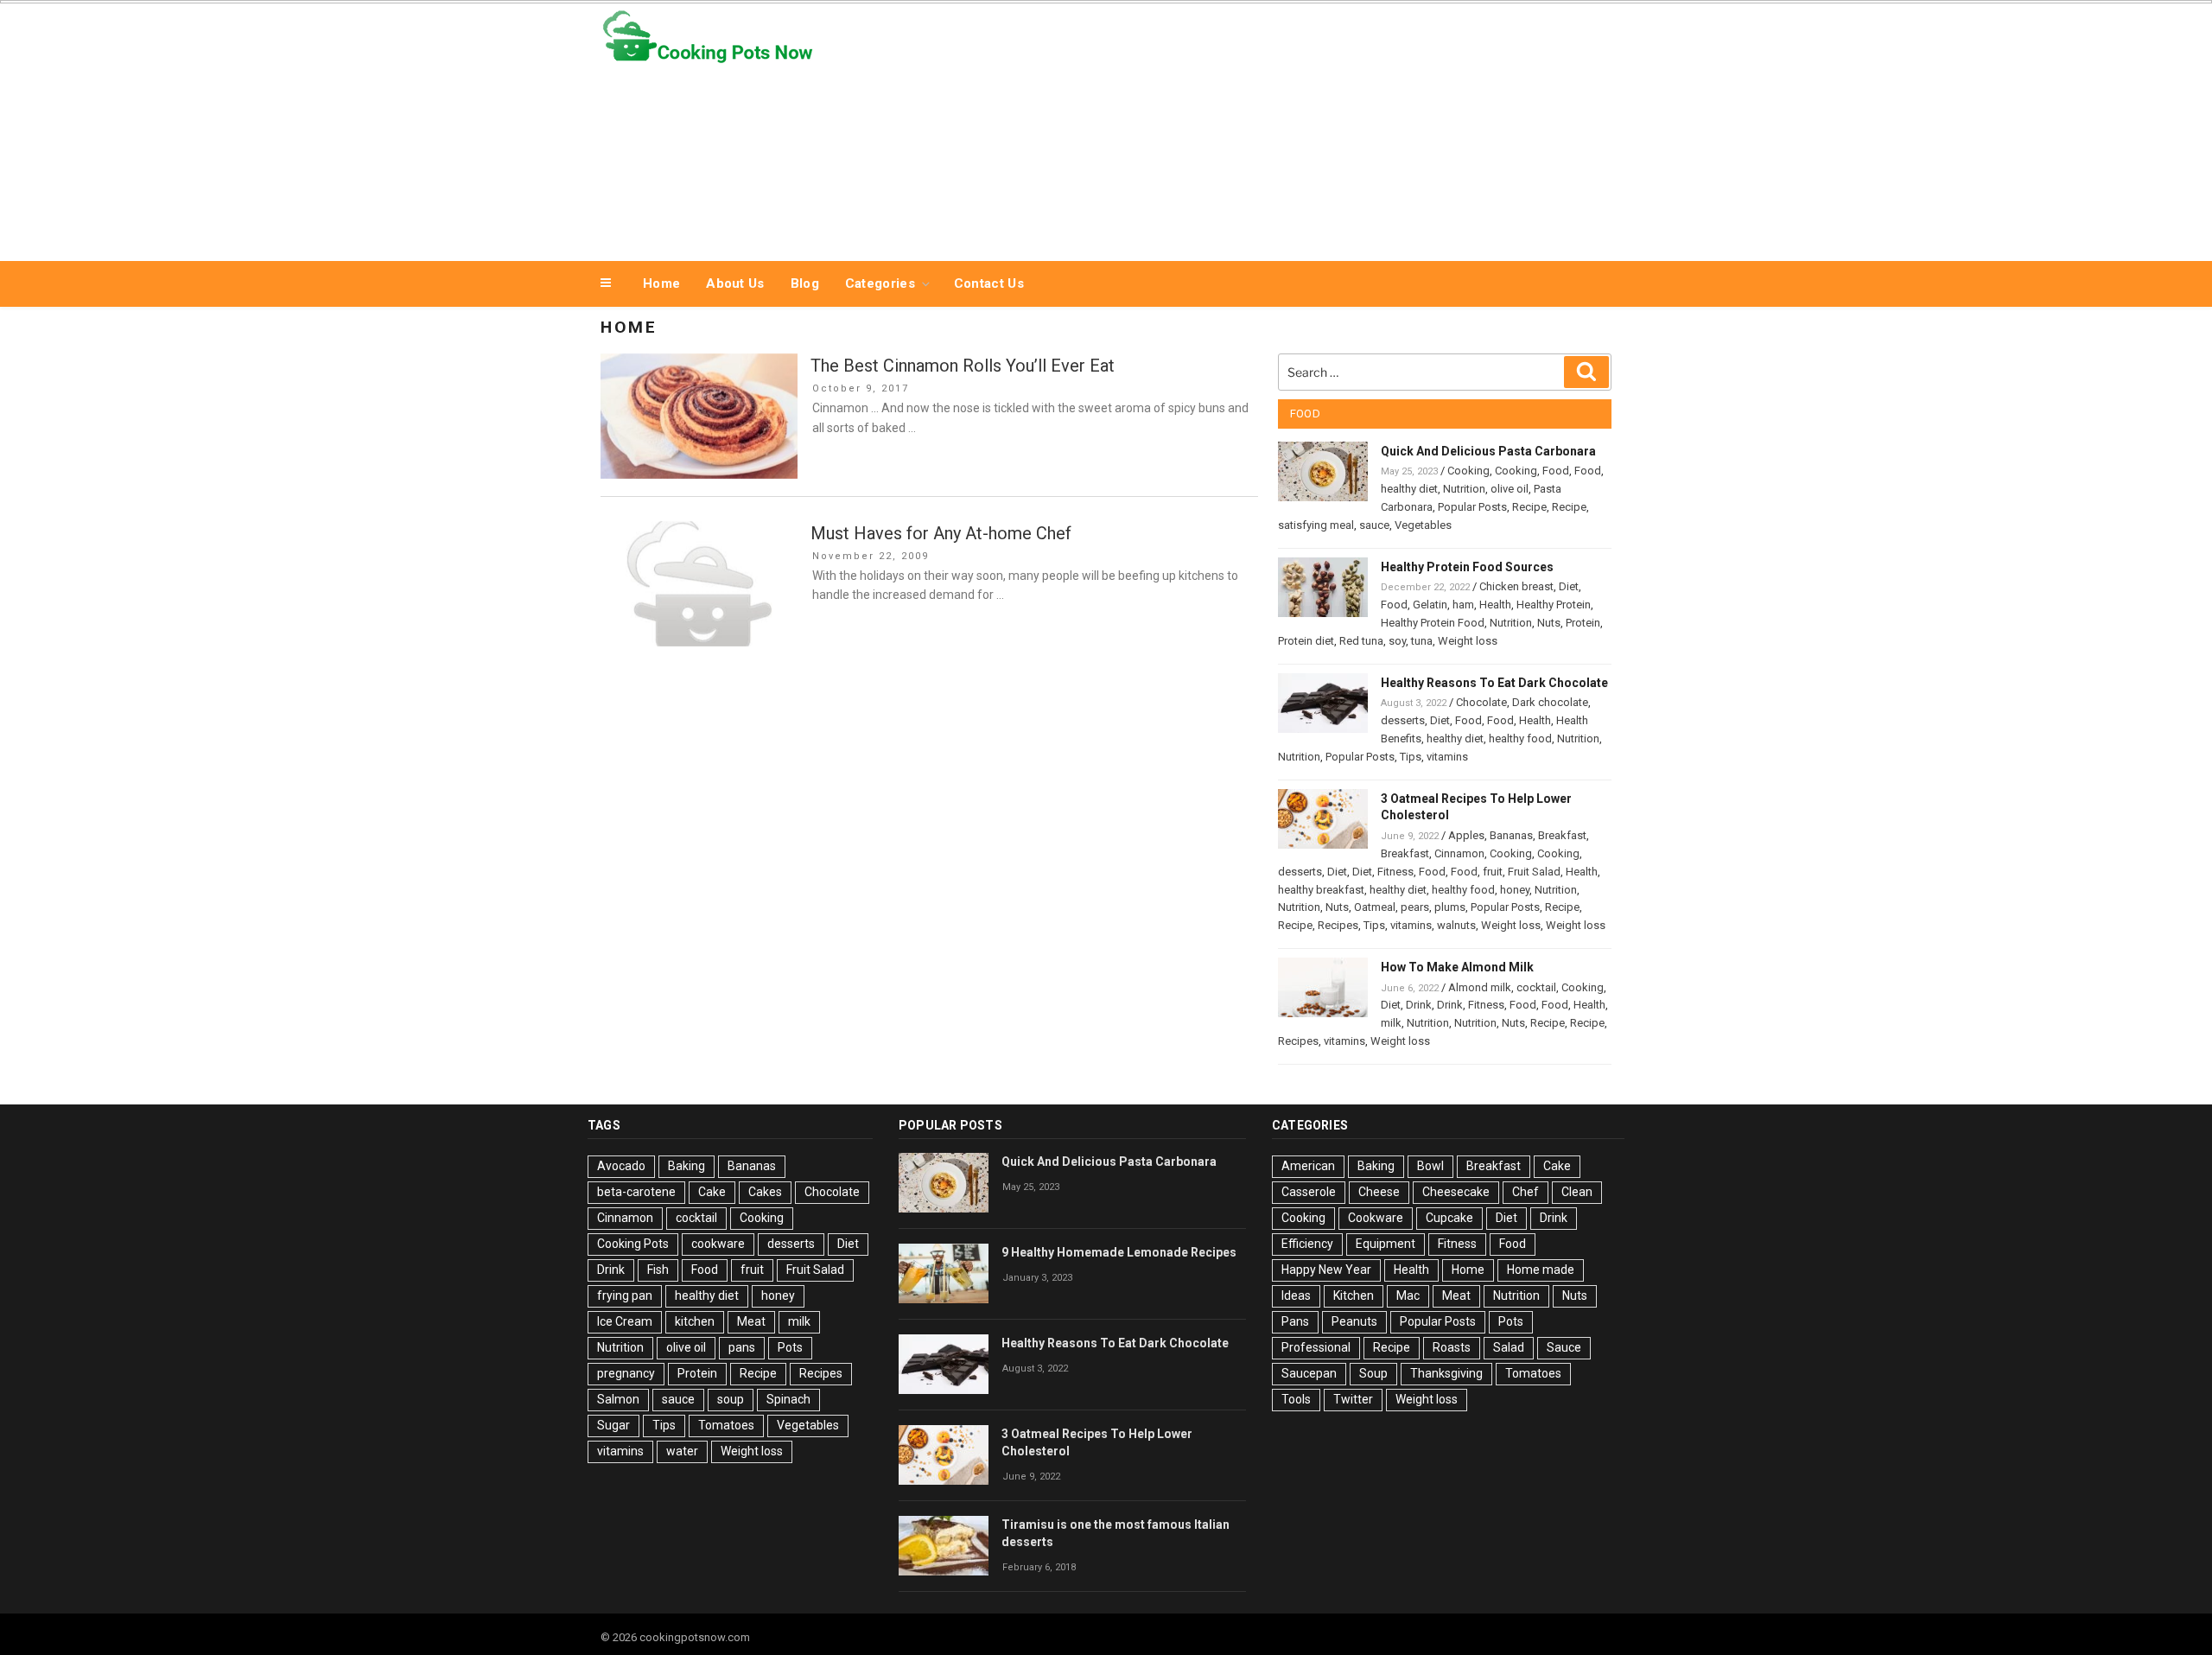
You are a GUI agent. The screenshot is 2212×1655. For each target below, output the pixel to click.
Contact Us (989, 283)
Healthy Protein (1554, 605)
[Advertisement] (1280, 128)
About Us (735, 283)
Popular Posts (1472, 507)
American (1308, 1166)
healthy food (1520, 738)
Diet (1569, 586)
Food (1556, 471)
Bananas (1511, 835)
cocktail (1536, 987)
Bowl (1430, 1166)
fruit (1493, 872)
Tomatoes (726, 1425)
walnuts (1456, 925)
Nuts (1549, 623)
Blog (805, 283)
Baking (686, 1166)
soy (1397, 641)
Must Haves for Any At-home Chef (941, 533)
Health (1495, 605)
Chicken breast (1516, 586)
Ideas (1296, 1295)
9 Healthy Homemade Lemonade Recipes (1119, 1252)
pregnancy (626, 1373)
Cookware (1376, 1218)
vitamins (1447, 757)
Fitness (1395, 872)
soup (731, 1399)
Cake (712, 1192)
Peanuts (1354, 1321)
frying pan (625, 1295)
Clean (1577, 1192)
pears (1415, 907)
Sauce (1564, 1347)
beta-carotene (636, 1192)
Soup (1373, 1373)
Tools (1296, 1399)
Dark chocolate (1550, 702)
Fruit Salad (1534, 872)
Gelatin (1430, 605)
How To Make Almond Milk (1457, 967)
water (682, 1451)
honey (1515, 890)
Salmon (618, 1399)
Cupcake (1449, 1218)
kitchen (695, 1321)
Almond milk (1480, 987)
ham (1463, 605)
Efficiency (1307, 1244)
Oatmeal (1375, 907)
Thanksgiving (1446, 1373)
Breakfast (1562, 835)
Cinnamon (1459, 853)
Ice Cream (625, 1321)
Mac (1408, 1295)
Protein (1583, 623)
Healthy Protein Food (1433, 623)
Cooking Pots (633, 1244)
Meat (751, 1321)
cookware (718, 1244)
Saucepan (1309, 1373)
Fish (658, 1270)
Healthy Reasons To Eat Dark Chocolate (1494, 683)
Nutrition (1464, 489)
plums (1450, 907)
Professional (1316, 1347)
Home (661, 283)
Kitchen (1354, 1295)
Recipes (1338, 925)
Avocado (621, 1166)
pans (742, 1347)
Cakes (765, 1192)
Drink (1419, 1005)
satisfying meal (1316, 525)
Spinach (788, 1399)
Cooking (1468, 471)
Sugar (613, 1425)
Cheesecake (1456, 1192)
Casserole (1309, 1192)
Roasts (1452, 1347)
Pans (1295, 1321)
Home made (1541, 1270)
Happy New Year (1326, 1270)
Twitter (1353, 1399)
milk (1391, 1023)
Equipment (1386, 1244)
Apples (1466, 835)
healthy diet (1409, 489)
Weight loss (1468, 641)
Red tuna (1361, 641)
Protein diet (1306, 641)
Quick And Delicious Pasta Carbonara (1488, 451)
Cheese (1379, 1192)
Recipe (1529, 507)
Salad (1509, 1347)
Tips (1411, 757)
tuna (1422, 641)
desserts (1403, 720)
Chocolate (1481, 702)
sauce (1374, 525)
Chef (1526, 1192)
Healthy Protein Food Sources (1467, 567)
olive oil (1510, 489)
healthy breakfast (1321, 890)
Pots (790, 1347)
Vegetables (1423, 525)
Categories (880, 283)
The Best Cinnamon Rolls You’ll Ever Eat (963, 366)
